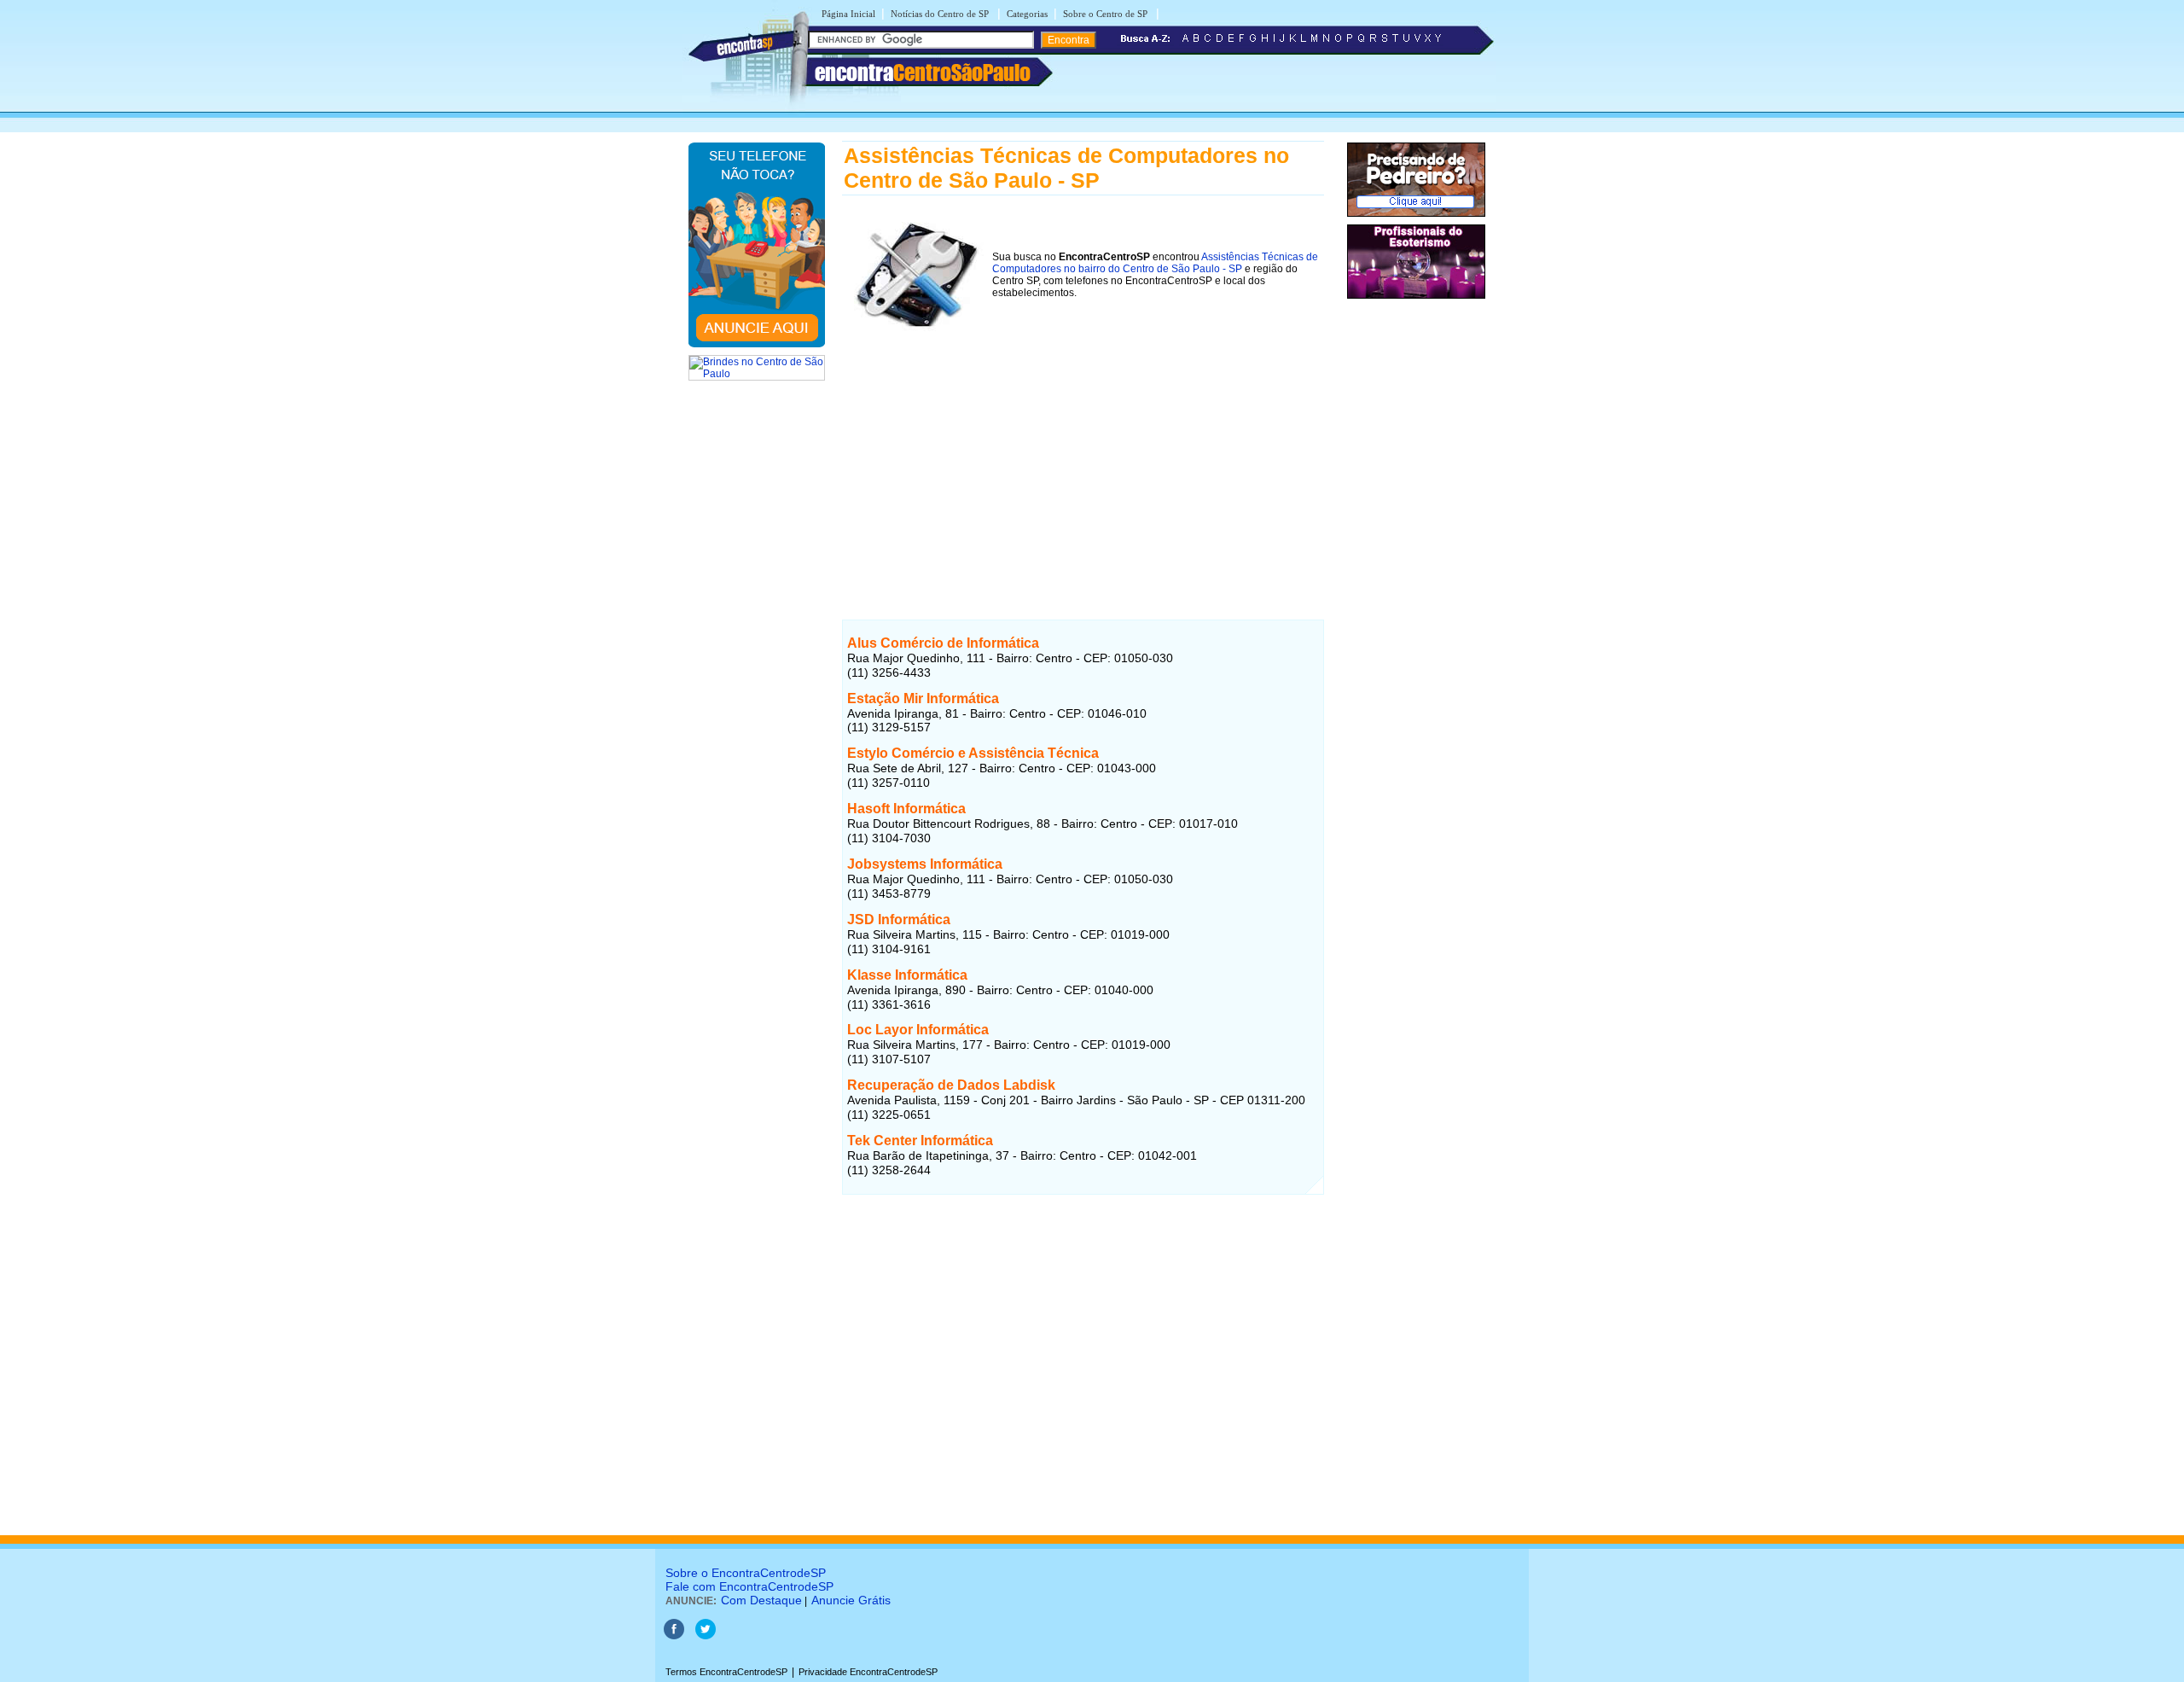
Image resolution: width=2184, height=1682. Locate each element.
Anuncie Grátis (851, 1600)
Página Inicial (848, 14)
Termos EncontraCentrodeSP (726, 1672)
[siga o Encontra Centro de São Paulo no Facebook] (674, 1636)
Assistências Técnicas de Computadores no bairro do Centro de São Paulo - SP (1155, 263)
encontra (923, 73)
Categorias (1027, 14)
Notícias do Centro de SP (941, 14)
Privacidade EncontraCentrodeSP (868, 1672)
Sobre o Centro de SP (1107, 14)
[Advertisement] (1083, 459)
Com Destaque (761, 1600)
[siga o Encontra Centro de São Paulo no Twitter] (706, 1636)
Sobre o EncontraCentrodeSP (746, 1573)
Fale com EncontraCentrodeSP (749, 1586)
